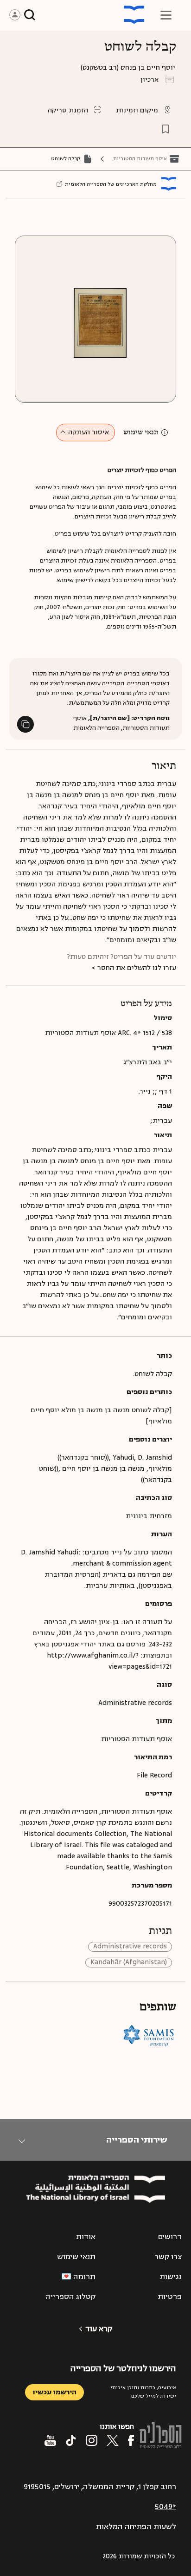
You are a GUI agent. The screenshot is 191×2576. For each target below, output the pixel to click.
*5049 (166, 2507)
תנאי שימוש (141, 433)
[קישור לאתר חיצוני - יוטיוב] (50, 2440)
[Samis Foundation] (149, 2035)
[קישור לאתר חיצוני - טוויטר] (113, 2440)
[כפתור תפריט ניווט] (166, 15)
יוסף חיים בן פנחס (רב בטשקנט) (128, 68)
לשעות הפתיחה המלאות (136, 2527)
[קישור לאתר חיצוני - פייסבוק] (131, 2440)
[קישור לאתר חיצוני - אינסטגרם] (92, 2440)
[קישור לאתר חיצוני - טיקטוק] (71, 2440)
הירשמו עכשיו (54, 2392)
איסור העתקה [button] (89, 432)
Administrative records (130, 1947)
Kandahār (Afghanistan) (129, 1963)
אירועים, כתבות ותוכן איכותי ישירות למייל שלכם (143, 2392)
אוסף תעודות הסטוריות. (139, 159)
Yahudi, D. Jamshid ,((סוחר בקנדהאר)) (115, 1458)
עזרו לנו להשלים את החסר (137, 968)
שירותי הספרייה (137, 2140)
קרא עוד (99, 2329)
